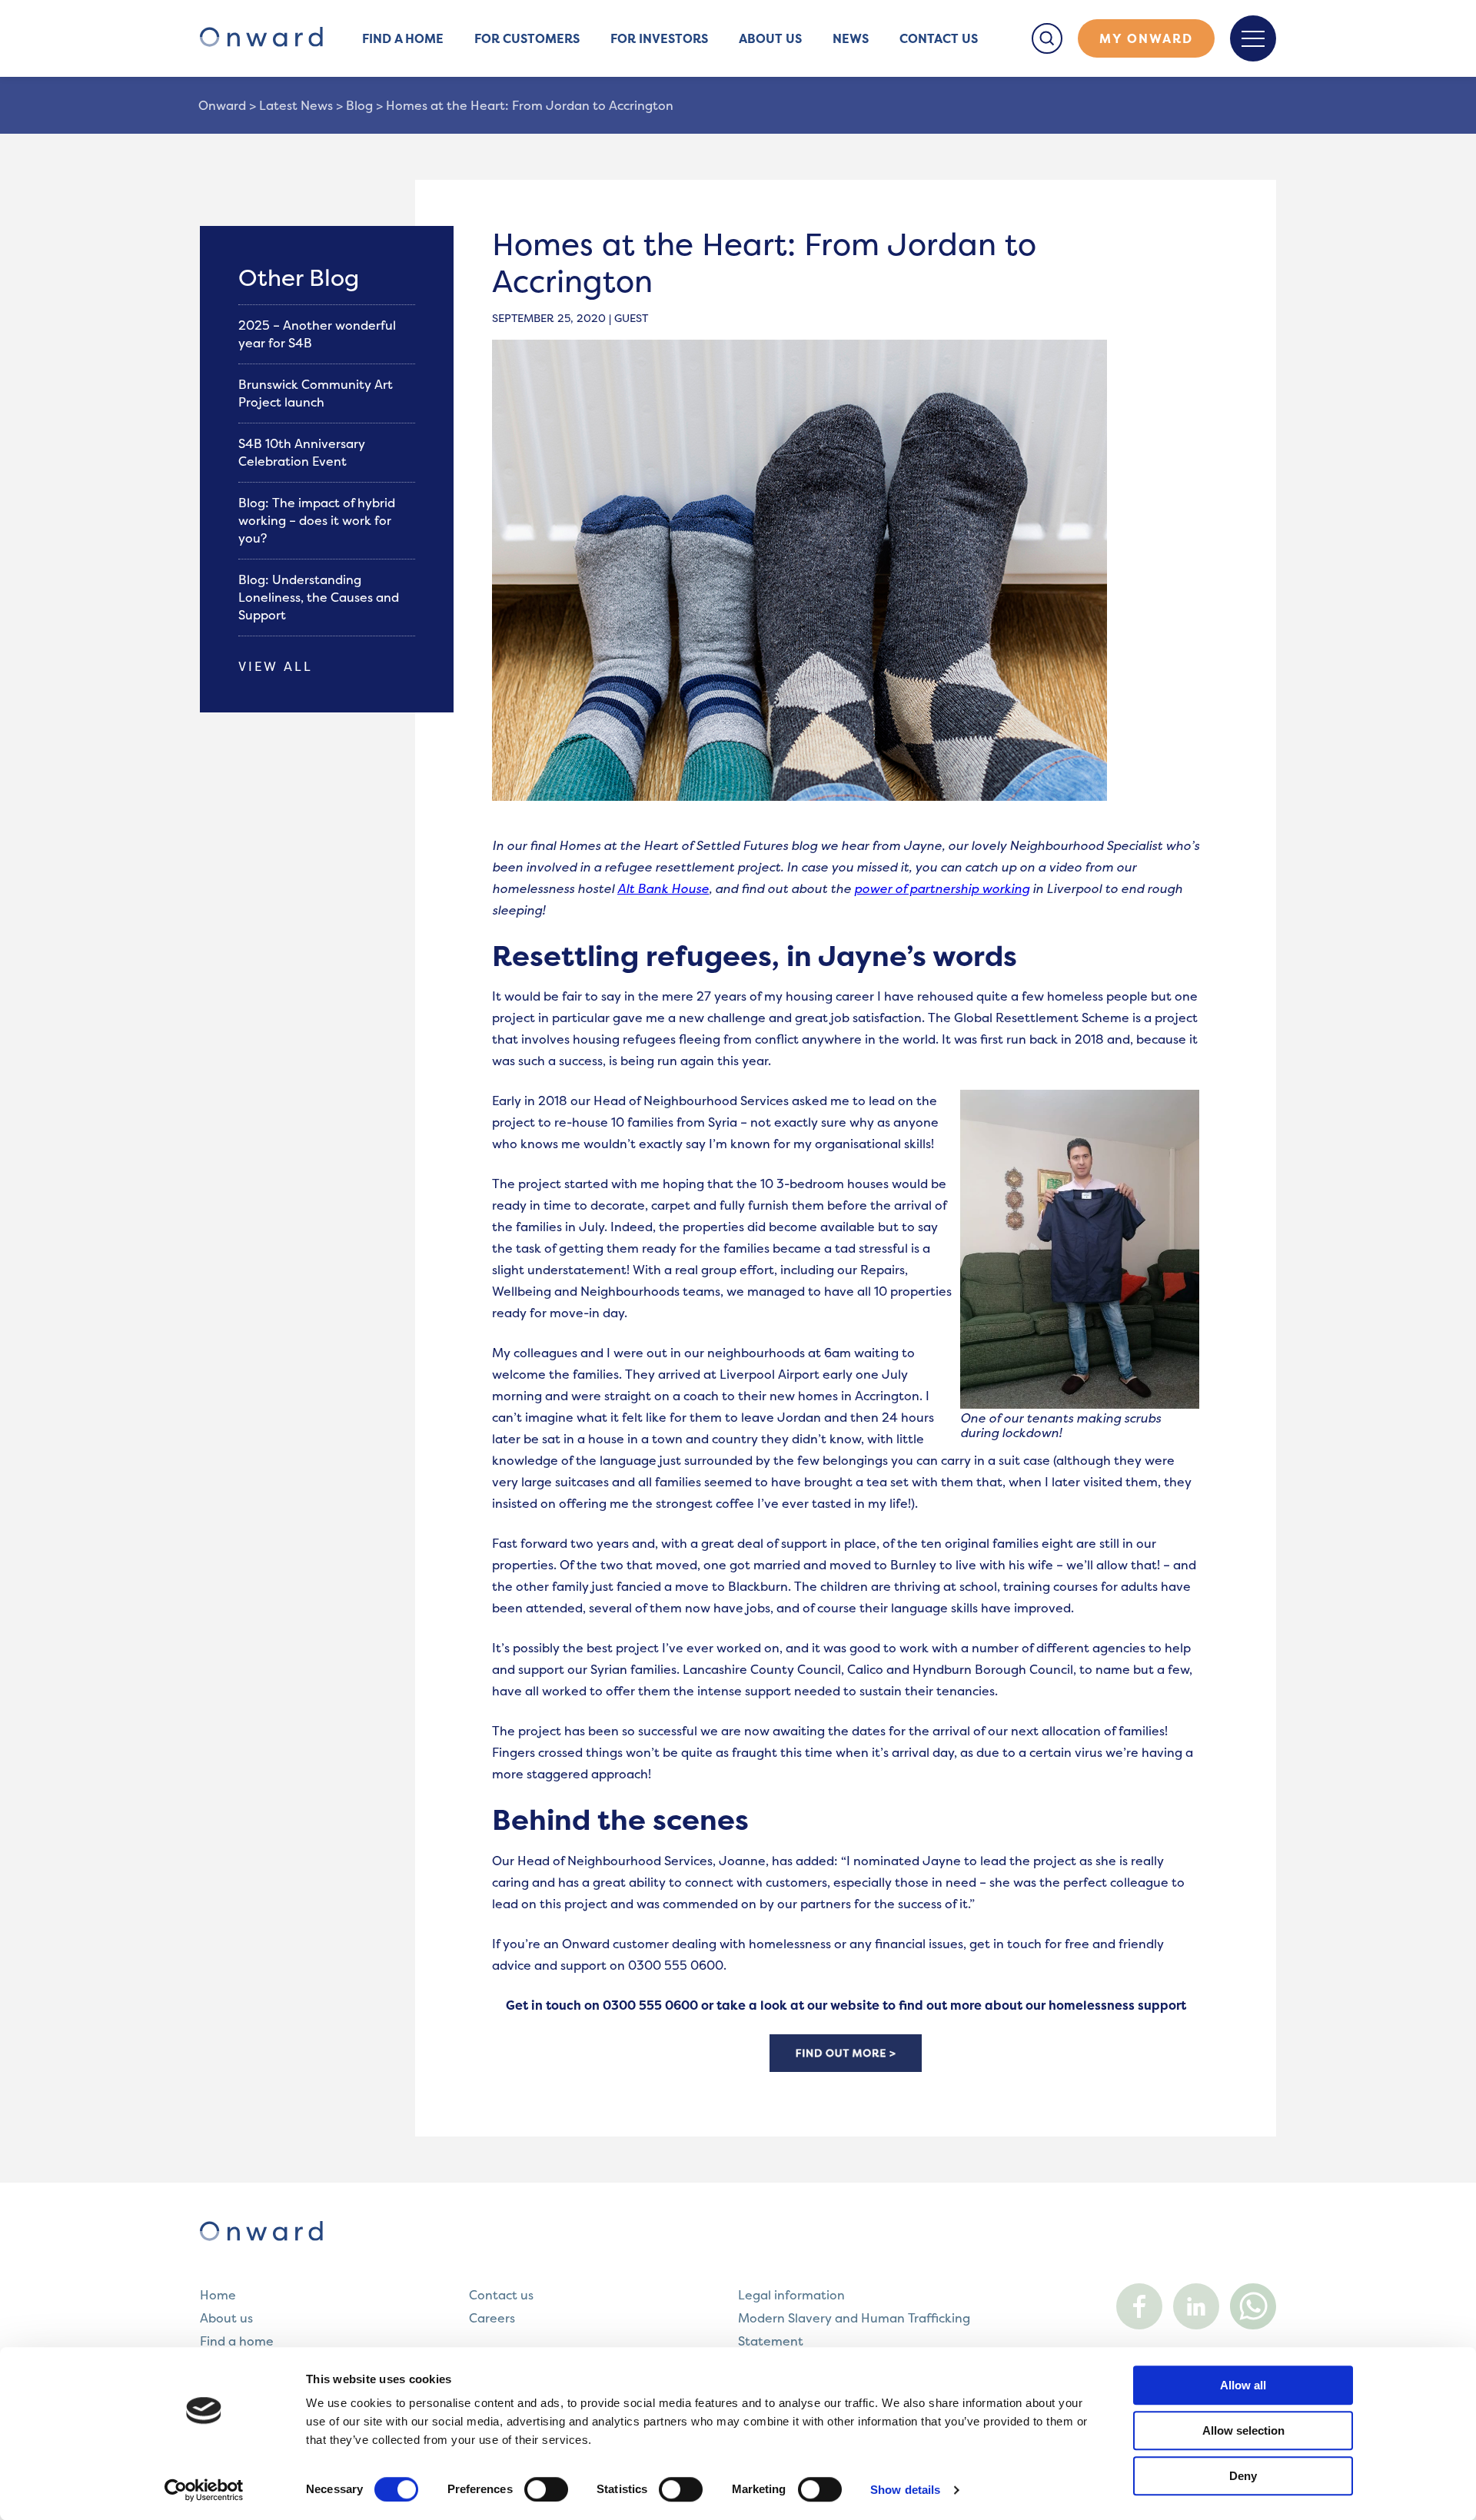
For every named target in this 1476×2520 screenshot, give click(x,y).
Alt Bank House (663, 888)
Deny (1243, 2476)
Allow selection (1243, 2430)
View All (276, 666)
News (851, 38)
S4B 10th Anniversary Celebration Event (302, 452)
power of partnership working (942, 888)
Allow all (1243, 2385)
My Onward (1146, 38)
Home (218, 2295)
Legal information (791, 2295)
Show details (905, 2490)
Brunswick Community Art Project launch (316, 393)
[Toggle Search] (1047, 38)
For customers (527, 38)
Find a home (403, 38)
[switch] (546, 2489)
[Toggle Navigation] (1253, 38)
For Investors (659, 38)
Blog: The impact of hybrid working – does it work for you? (317, 520)
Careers (492, 2318)
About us (770, 38)
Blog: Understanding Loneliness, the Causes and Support (319, 597)
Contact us (939, 38)
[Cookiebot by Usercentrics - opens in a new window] (204, 2490)
